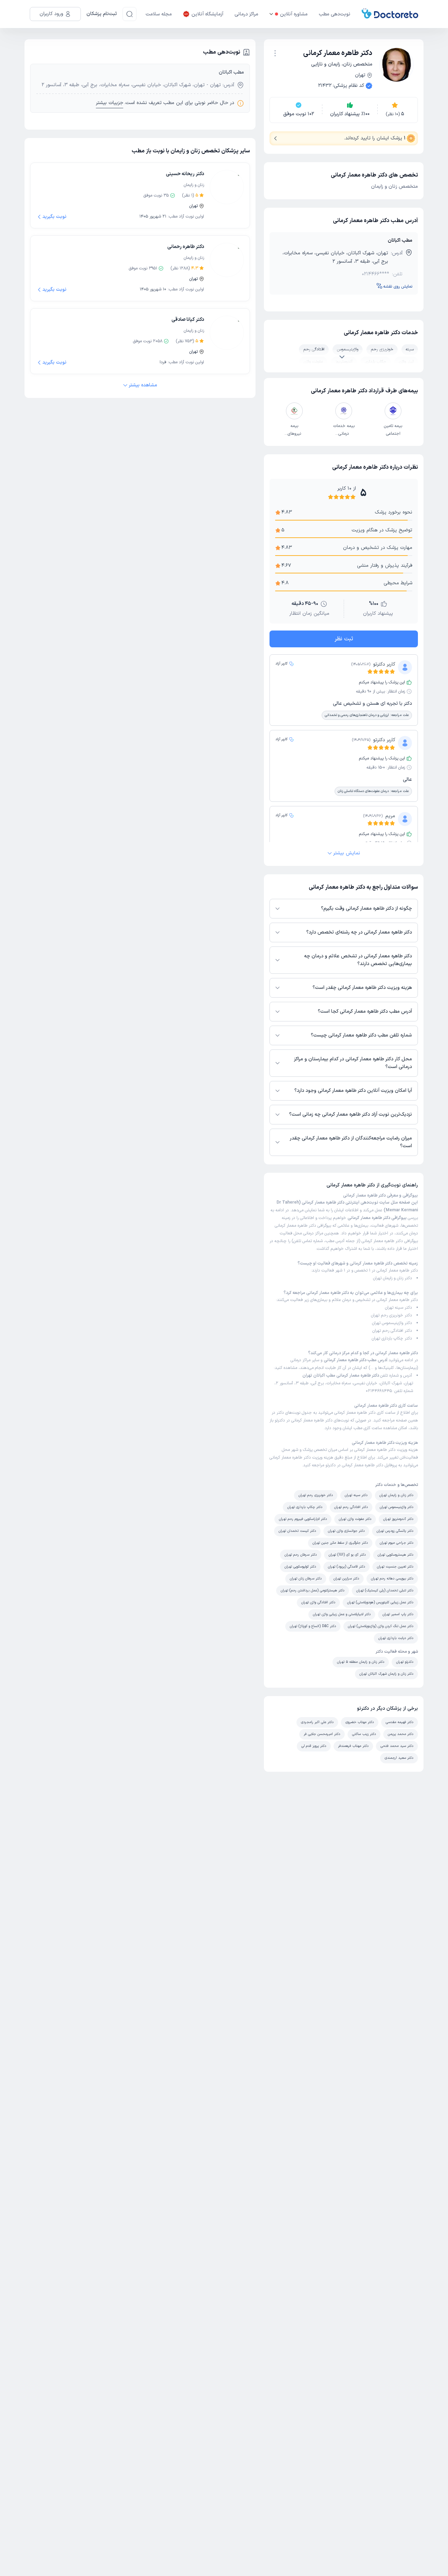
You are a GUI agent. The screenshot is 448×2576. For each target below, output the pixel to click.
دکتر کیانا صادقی (188, 320)
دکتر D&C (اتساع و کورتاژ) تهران (313, 1626)
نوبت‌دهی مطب (335, 14)
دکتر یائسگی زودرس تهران (395, 1531)
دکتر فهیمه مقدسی (400, 1722)
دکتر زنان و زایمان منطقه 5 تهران (361, 1662)
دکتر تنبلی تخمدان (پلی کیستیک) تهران (385, 1590)
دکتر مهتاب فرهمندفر (353, 1746)
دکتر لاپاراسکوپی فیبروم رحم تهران (303, 1519)
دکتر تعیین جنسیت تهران (395, 1567)
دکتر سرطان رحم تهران (301, 1555)
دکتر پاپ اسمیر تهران (398, 1614)
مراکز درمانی (246, 14)
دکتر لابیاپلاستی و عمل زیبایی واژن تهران (342, 1614)
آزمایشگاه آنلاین (207, 14)
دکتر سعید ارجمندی (399, 1758)
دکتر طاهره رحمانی (186, 247)
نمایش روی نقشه (398, 287)
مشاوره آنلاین (294, 14)
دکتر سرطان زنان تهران (306, 1579)
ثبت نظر (344, 639)
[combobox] (275, 53)
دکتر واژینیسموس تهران (392, 1323)
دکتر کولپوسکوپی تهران (300, 1567)
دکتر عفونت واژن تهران (355, 1519)
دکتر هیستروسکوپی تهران (395, 1555)
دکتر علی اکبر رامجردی (317, 1722)
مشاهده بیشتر (143, 385)
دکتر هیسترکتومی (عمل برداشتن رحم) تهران (313, 1590)
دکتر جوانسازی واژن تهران (346, 1531)
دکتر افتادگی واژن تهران (318, 1602)
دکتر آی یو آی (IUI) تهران (347, 1555)
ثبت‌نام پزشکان (102, 14)
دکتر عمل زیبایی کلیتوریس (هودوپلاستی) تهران (380, 1602)
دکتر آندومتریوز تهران (398, 1519)
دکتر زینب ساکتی (364, 1734)
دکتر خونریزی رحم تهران (391, 1315)
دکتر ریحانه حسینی (185, 174)
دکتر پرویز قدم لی (314, 1746)
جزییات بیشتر (110, 103)
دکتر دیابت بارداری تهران (396, 1638)
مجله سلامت (159, 14)
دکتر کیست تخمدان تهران (297, 1531)
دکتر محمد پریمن (401, 1734)
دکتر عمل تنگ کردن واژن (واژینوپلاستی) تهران (381, 1626)
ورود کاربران (51, 14)
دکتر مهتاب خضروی (360, 1722)
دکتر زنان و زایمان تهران (393, 1278)
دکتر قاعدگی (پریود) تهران (346, 1567)
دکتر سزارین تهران (346, 1579)
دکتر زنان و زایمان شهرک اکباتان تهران (386, 1674)
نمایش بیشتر (347, 853)
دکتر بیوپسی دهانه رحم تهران (392, 1579)
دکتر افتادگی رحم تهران (392, 1331)
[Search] (129, 14)
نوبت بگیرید (54, 217)
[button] (275, 53)
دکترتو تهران (405, 1662)
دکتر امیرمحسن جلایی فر (322, 1734)
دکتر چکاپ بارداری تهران (392, 1338)
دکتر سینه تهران (398, 1308)
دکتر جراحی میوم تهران (397, 1543)
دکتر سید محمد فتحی (397, 1746)
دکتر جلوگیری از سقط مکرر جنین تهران (340, 1543)
